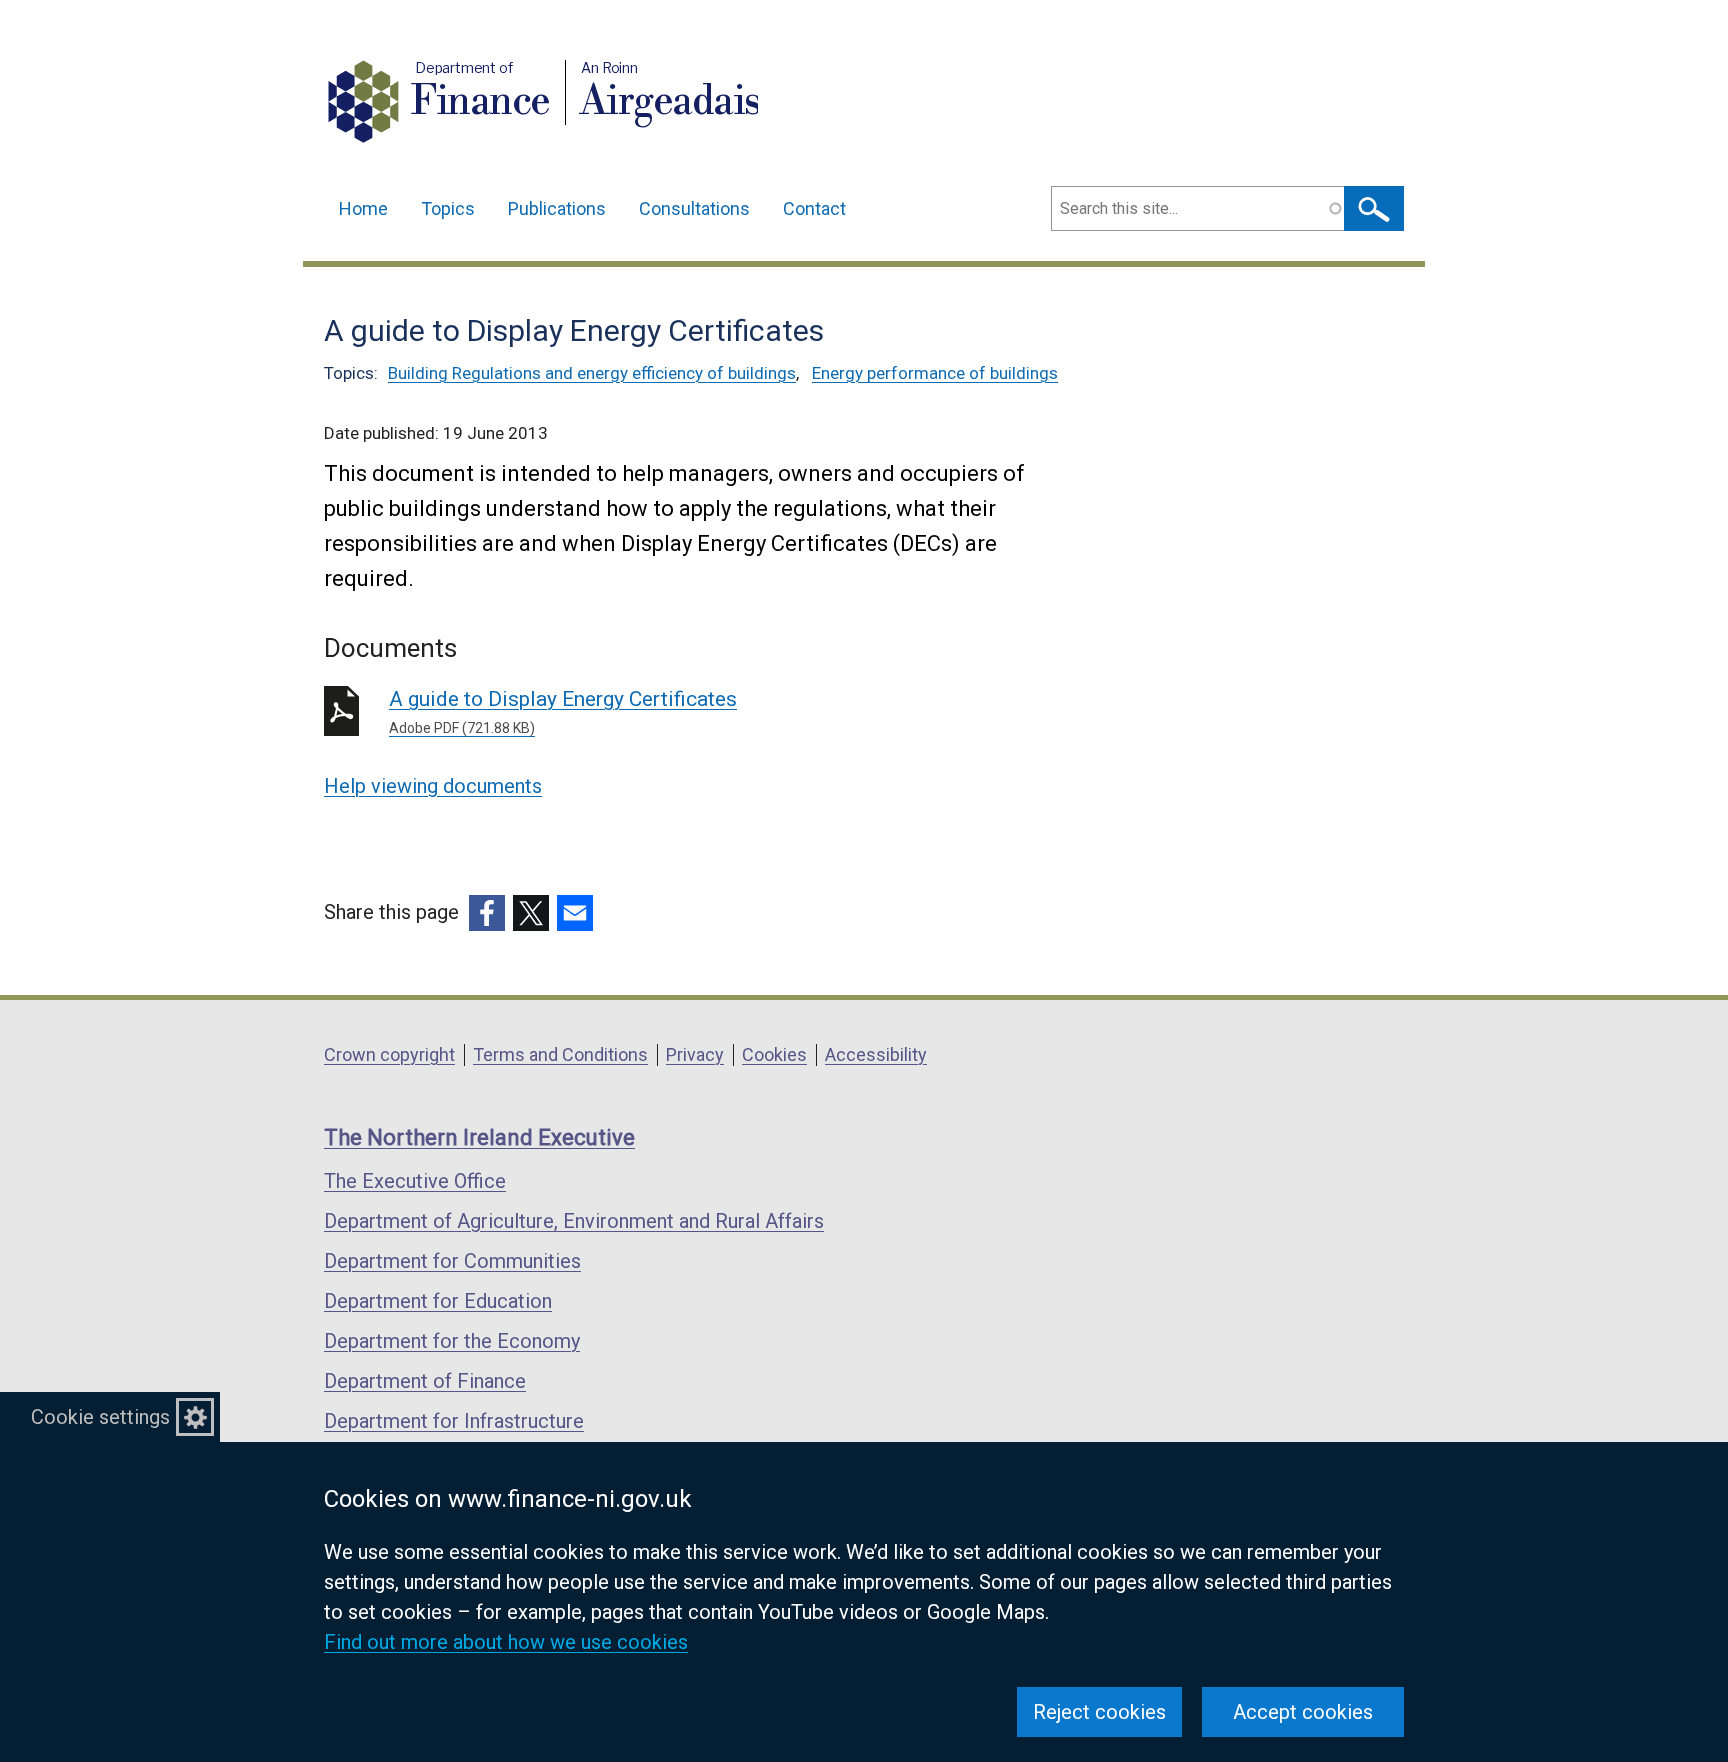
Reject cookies (1099, 1712)
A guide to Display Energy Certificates (563, 711)
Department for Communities (452, 1261)
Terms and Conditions (560, 1054)
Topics (448, 208)
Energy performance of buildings (935, 373)
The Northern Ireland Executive (479, 1137)
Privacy (695, 1054)
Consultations (694, 208)
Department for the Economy (452, 1341)
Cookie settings (100, 1417)
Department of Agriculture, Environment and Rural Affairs (574, 1221)
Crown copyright (389, 1054)
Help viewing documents (433, 786)
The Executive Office (415, 1181)
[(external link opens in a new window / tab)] (487, 913)
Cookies (774, 1054)
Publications (557, 208)
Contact (814, 208)
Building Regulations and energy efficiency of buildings (592, 373)
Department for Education (438, 1301)
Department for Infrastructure (454, 1421)
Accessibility (876, 1054)
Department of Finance (425, 1381)
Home (363, 208)
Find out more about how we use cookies (506, 1642)
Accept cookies (1303, 1712)
